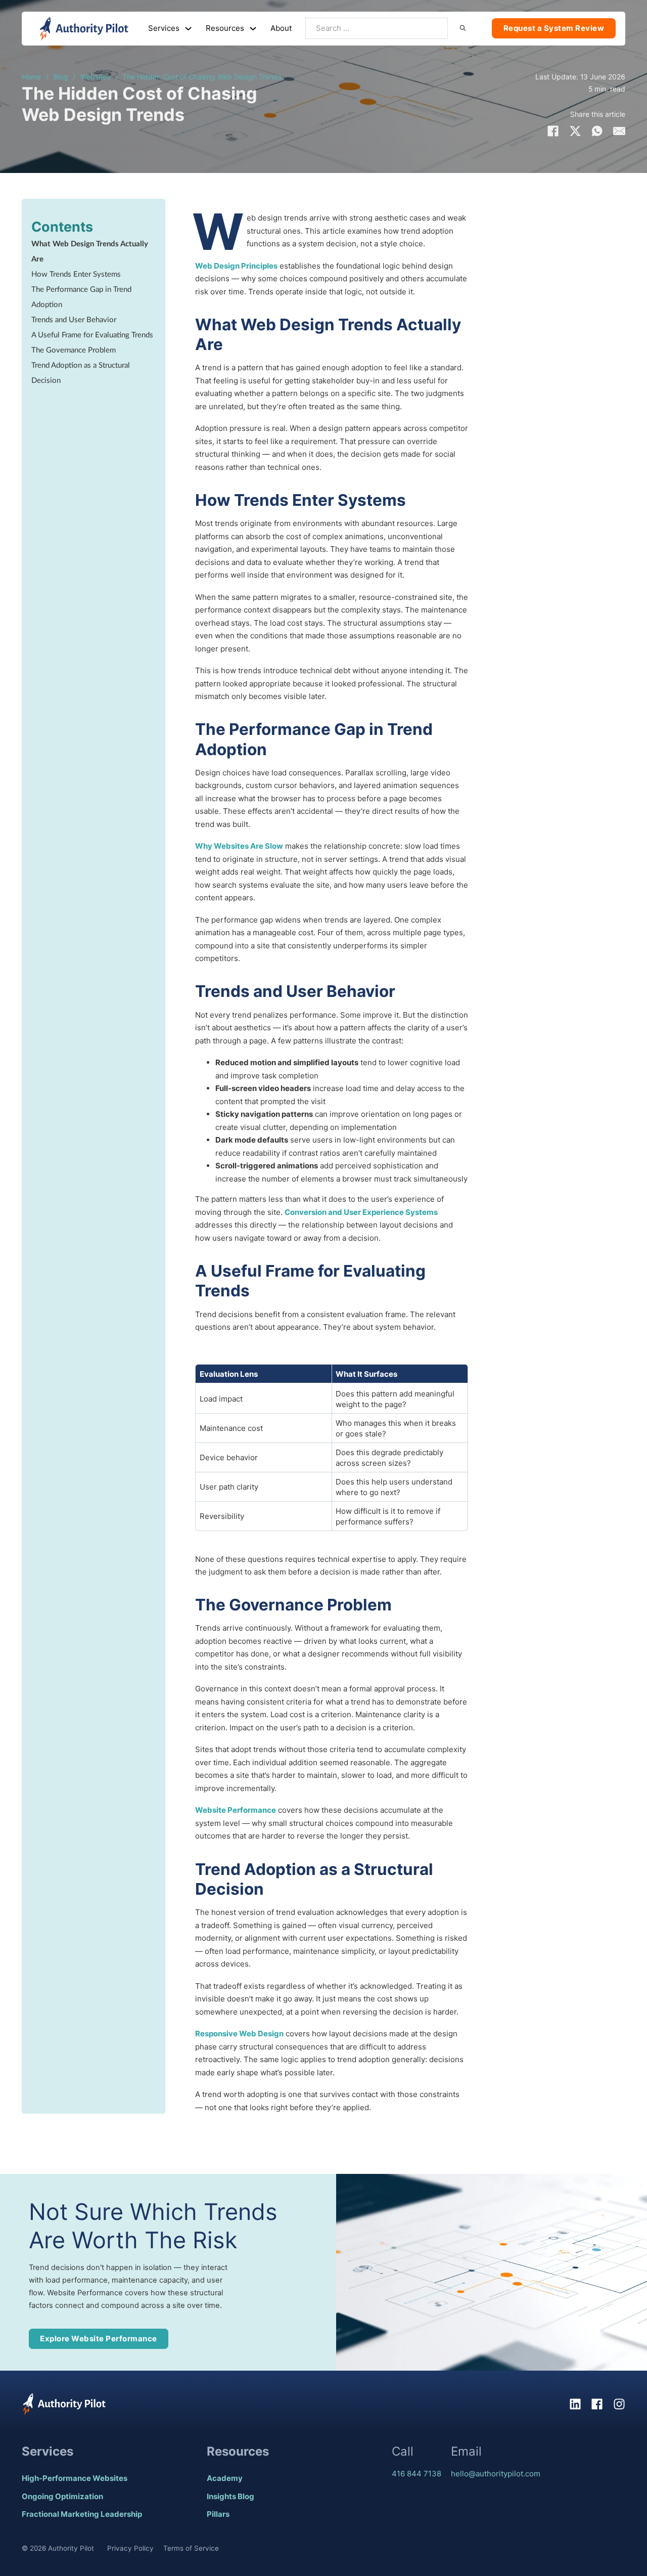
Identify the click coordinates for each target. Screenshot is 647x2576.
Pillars (218, 2514)
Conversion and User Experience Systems (361, 1212)
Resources (225, 28)
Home (31, 77)
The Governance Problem (74, 350)
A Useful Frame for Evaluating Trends (92, 335)
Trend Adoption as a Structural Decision (81, 373)
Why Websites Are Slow (239, 846)
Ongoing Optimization (62, 2496)
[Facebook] (553, 131)
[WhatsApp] (597, 131)
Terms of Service (191, 2548)
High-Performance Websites (75, 2478)
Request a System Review (554, 28)
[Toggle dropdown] (188, 29)
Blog (61, 77)
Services (164, 28)
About (281, 28)
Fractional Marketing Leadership (82, 2514)
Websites (95, 77)
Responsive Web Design (239, 2034)
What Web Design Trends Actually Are (90, 252)
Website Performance (236, 1810)
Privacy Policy (130, 2548)
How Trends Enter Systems (76, 274)
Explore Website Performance (99, 2339)
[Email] (619, 131)
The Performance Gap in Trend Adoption (81, 297)
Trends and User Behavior (74, 320)
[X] (575, 131)
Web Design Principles (236, 266)
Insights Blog (230, 2496)
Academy (225, 2478)
